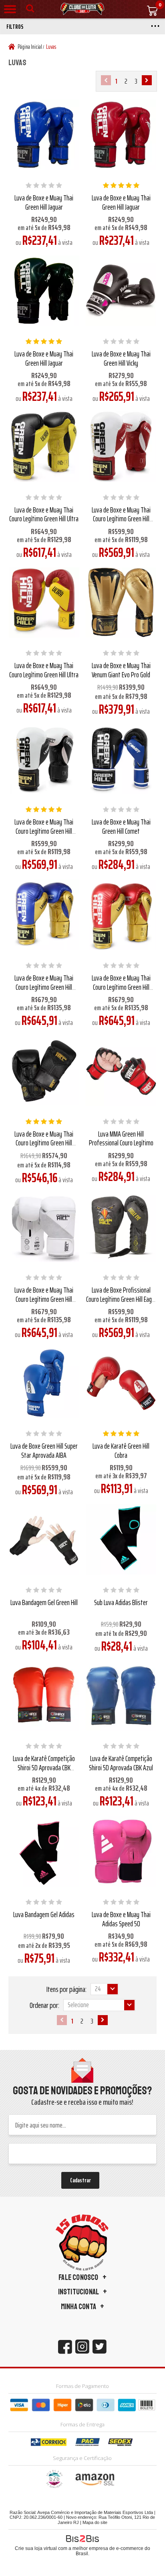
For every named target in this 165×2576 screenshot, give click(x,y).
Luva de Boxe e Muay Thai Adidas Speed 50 (121, 1919)
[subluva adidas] (121, 1539)
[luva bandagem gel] (44, 1539)
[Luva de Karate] (44, 1695)
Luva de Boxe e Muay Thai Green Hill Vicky (121, 358)
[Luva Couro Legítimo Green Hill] (44, 447)
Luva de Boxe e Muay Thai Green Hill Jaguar (44, 202)
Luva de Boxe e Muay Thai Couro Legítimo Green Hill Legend (121, 519)
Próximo (147, 80)
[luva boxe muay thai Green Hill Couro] (44, 759)
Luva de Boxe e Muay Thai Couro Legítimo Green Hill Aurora (44, 1299)
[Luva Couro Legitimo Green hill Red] (44, 602)
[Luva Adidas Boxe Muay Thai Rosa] (121, 1851)
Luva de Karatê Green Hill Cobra (121, 1450)
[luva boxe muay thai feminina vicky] (121, 291)
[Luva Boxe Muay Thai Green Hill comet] (121, 759)
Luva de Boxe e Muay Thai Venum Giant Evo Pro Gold (121, 670)
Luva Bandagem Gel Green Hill (44, 1602)
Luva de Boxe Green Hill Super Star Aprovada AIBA (44, 1450)
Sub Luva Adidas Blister (121, 1602)
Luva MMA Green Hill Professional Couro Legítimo (121, 1138)
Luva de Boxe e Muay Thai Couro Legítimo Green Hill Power (44, 1143)
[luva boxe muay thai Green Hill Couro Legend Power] (44, 1071)
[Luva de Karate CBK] (121, 1695)
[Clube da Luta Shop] (82, 9)
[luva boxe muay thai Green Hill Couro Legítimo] (44, 1227)
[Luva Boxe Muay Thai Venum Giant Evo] (121, 602)
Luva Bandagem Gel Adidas (44, 1914)
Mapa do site (95, 2522)
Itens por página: (66, 1989)
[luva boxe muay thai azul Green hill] (44, 135)
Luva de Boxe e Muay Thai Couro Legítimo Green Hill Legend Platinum (44, 987)
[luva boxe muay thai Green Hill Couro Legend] (44, 915)
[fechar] (85, 1289)
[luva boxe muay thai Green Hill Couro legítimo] (121, 447)
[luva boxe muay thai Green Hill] (44, 291)
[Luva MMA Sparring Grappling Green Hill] (121, 1071)
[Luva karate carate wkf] (121, 1383)
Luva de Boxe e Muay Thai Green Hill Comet (121, 826)
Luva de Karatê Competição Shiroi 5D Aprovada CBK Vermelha (44, 1767)
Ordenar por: (44, 2005)
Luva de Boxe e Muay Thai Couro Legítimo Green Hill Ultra (44, 514)
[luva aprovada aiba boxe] (44, 1383)
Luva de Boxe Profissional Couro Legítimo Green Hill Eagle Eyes (121, 1299)
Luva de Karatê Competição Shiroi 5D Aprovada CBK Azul (121, 1763)
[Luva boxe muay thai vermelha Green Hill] (121, 135)
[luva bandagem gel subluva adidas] (44, 1851)
